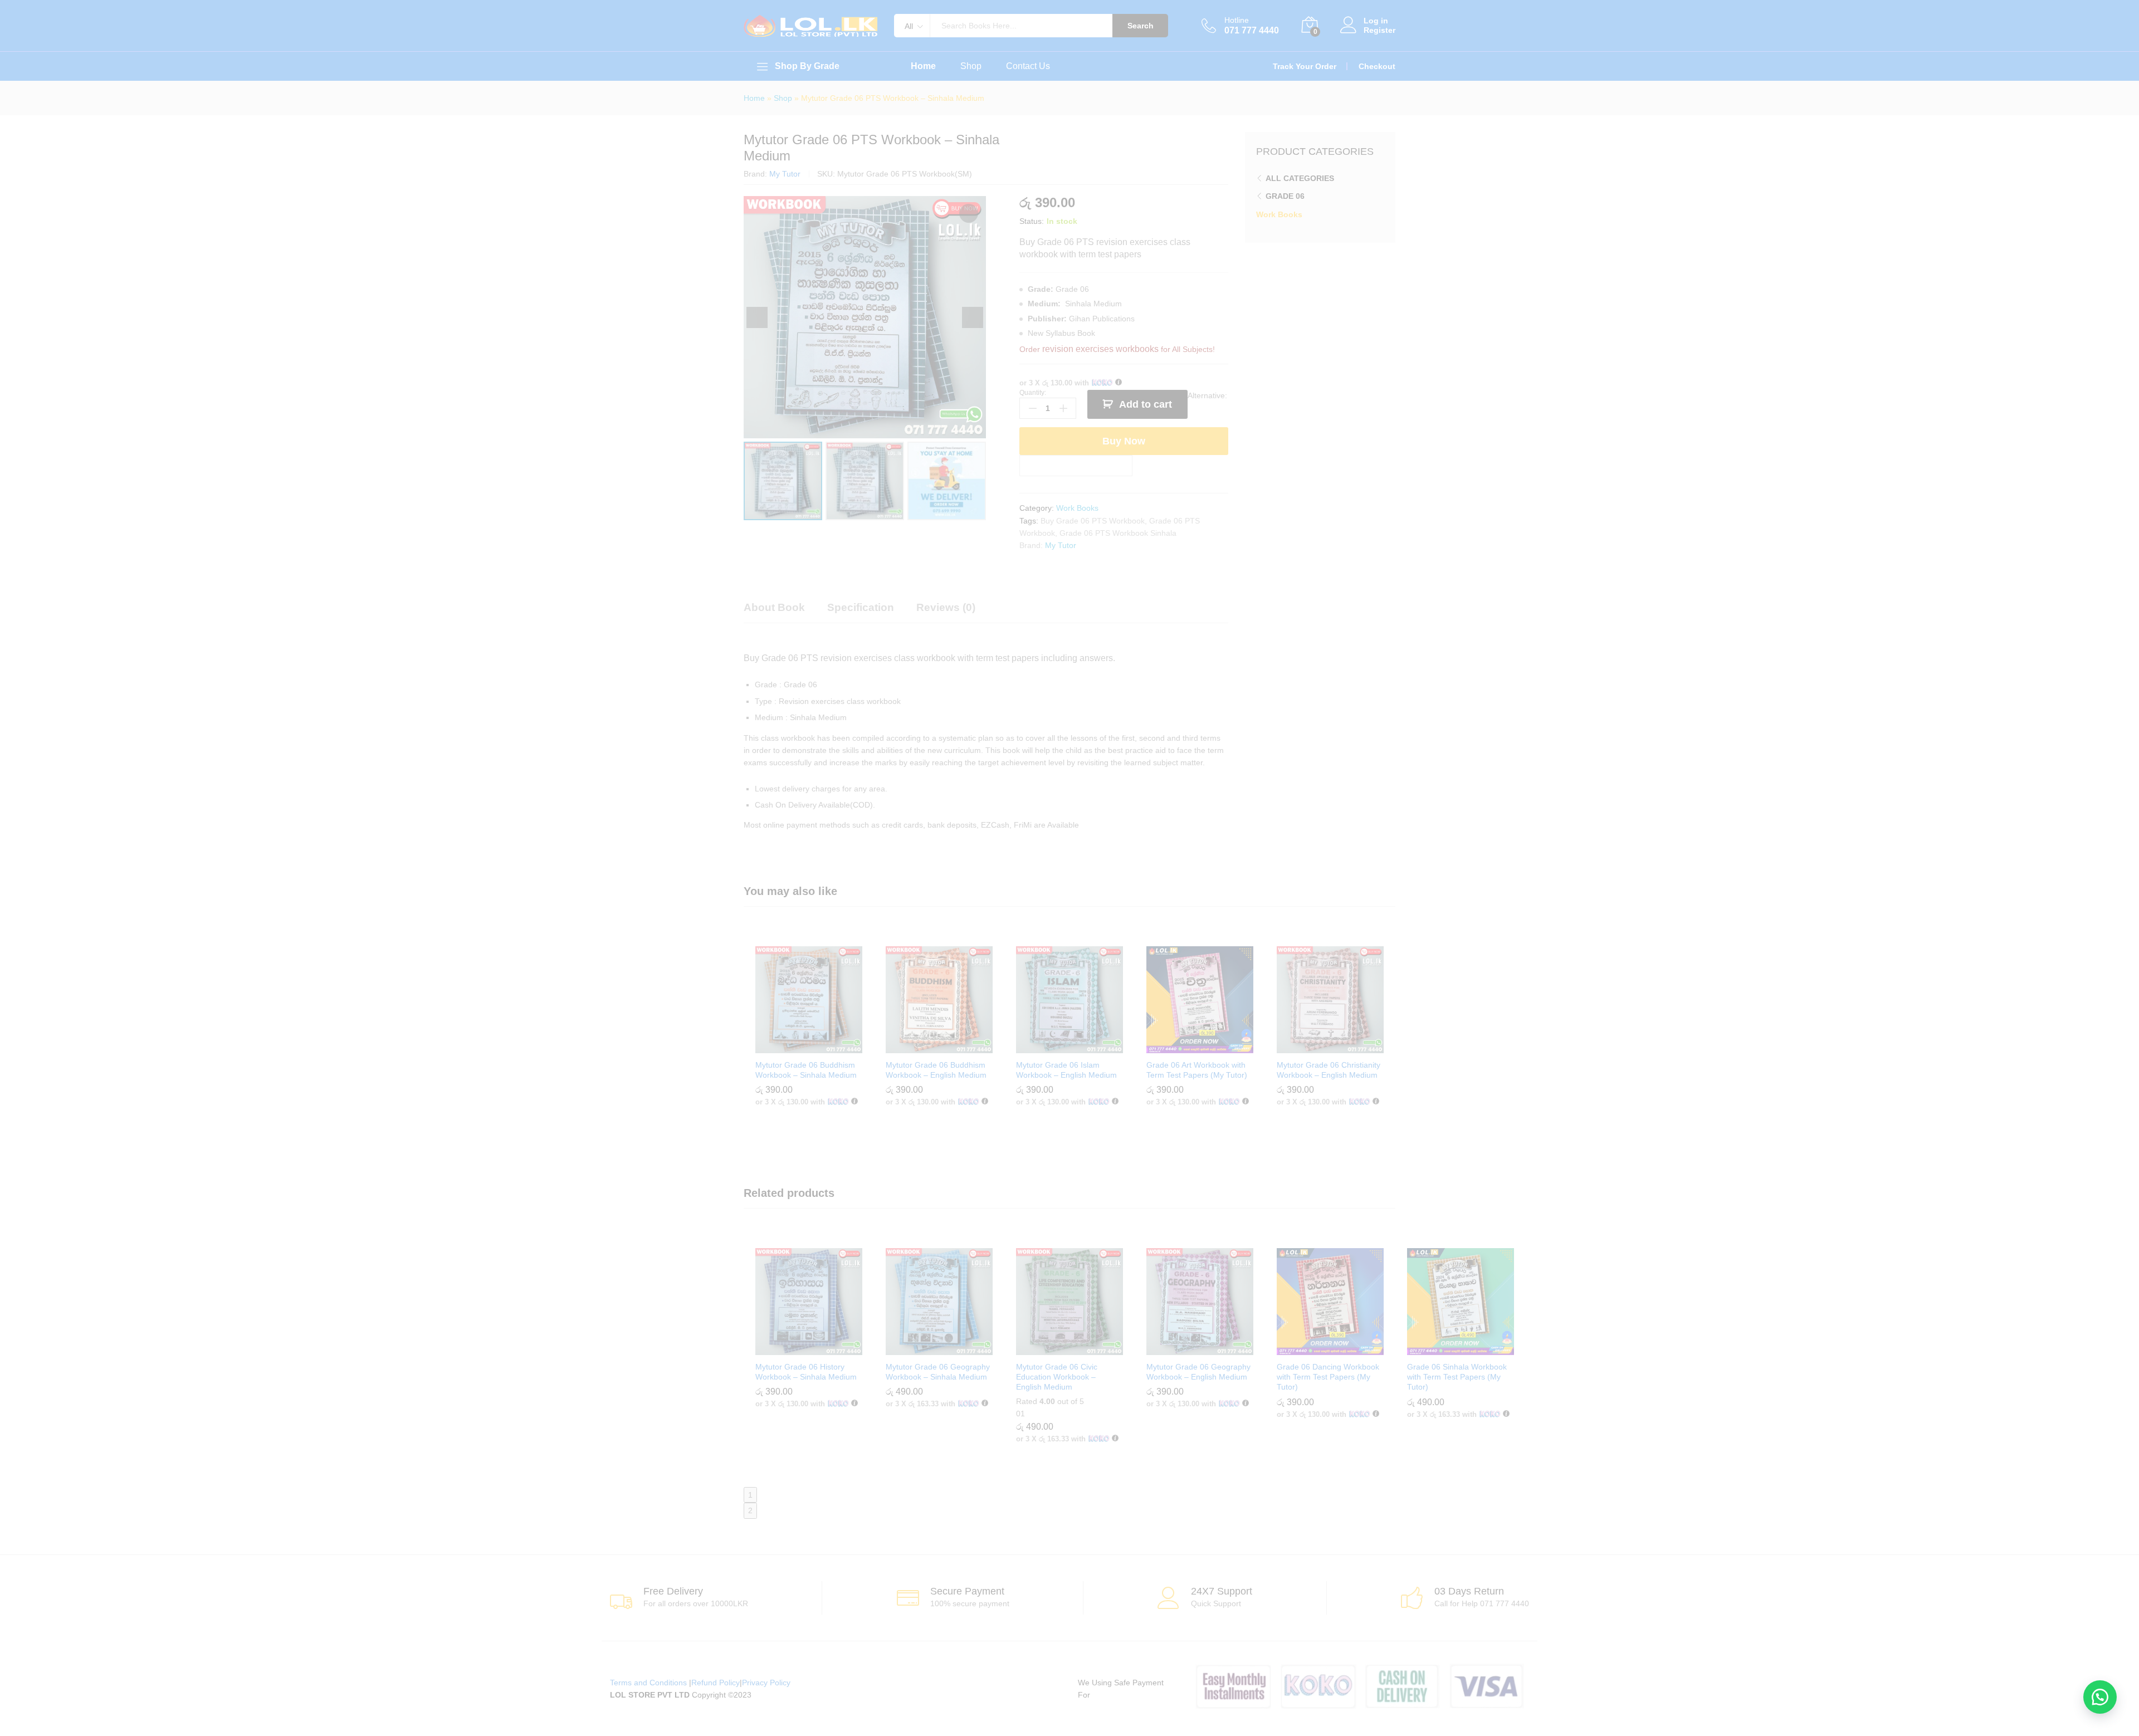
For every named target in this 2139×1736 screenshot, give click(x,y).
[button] (2100, 1697)
